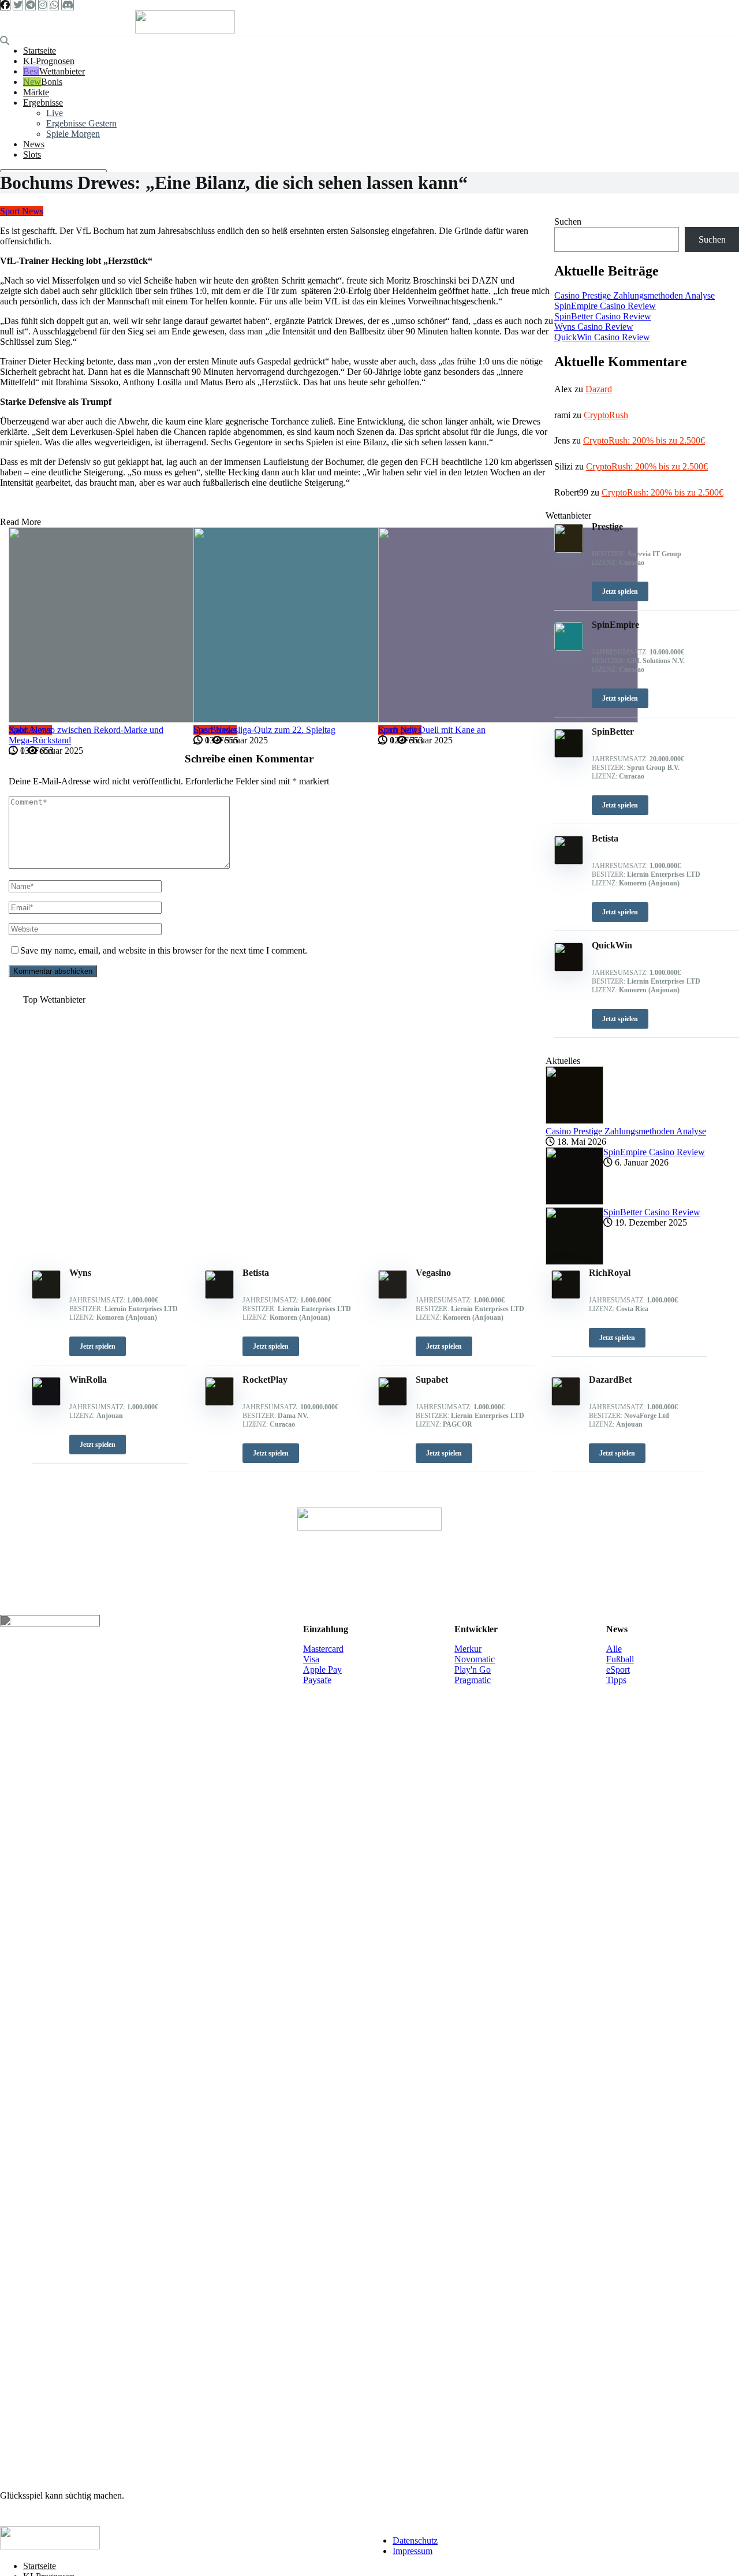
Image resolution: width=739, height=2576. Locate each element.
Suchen (568, 222)
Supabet (432, 1380)
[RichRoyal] (566, 1296)
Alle (614, 1649)
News (34, 144)
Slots (32, 155)
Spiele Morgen (73, 134)
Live (55, 113)
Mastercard (323, 1649)
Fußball (620, 1659)
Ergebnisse (43, 103)
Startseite (40, 51)
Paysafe (317, 1680)
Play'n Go (473, 1669)
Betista (256, 1273)
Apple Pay (322, 1669)
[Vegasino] (393, 1296)
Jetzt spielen (98, 1346)
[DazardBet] (566, 1403)
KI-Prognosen (49, 61)
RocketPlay (265, 1380)
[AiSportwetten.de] (185, 30)
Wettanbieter (62, 71)
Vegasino (433, 1273)
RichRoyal (610, 1273)
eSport (618, 1669)
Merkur (468, 1649)
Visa (311, 1659)
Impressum (413, 2551)
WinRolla (88, 1380)
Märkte (36, 92)
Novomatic (475, 1659)
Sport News (22, 211)
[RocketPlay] (219, 1403)
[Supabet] (393, 1403)
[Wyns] (46, 1296)
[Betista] (219, 1296)
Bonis (52, 82)
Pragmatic (473, 1680)
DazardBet (610, 1380)
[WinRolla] (46, 1403)
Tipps (616, 1680)
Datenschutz (415, 2540)
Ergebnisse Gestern (81, 123)
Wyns (80, 1273)
